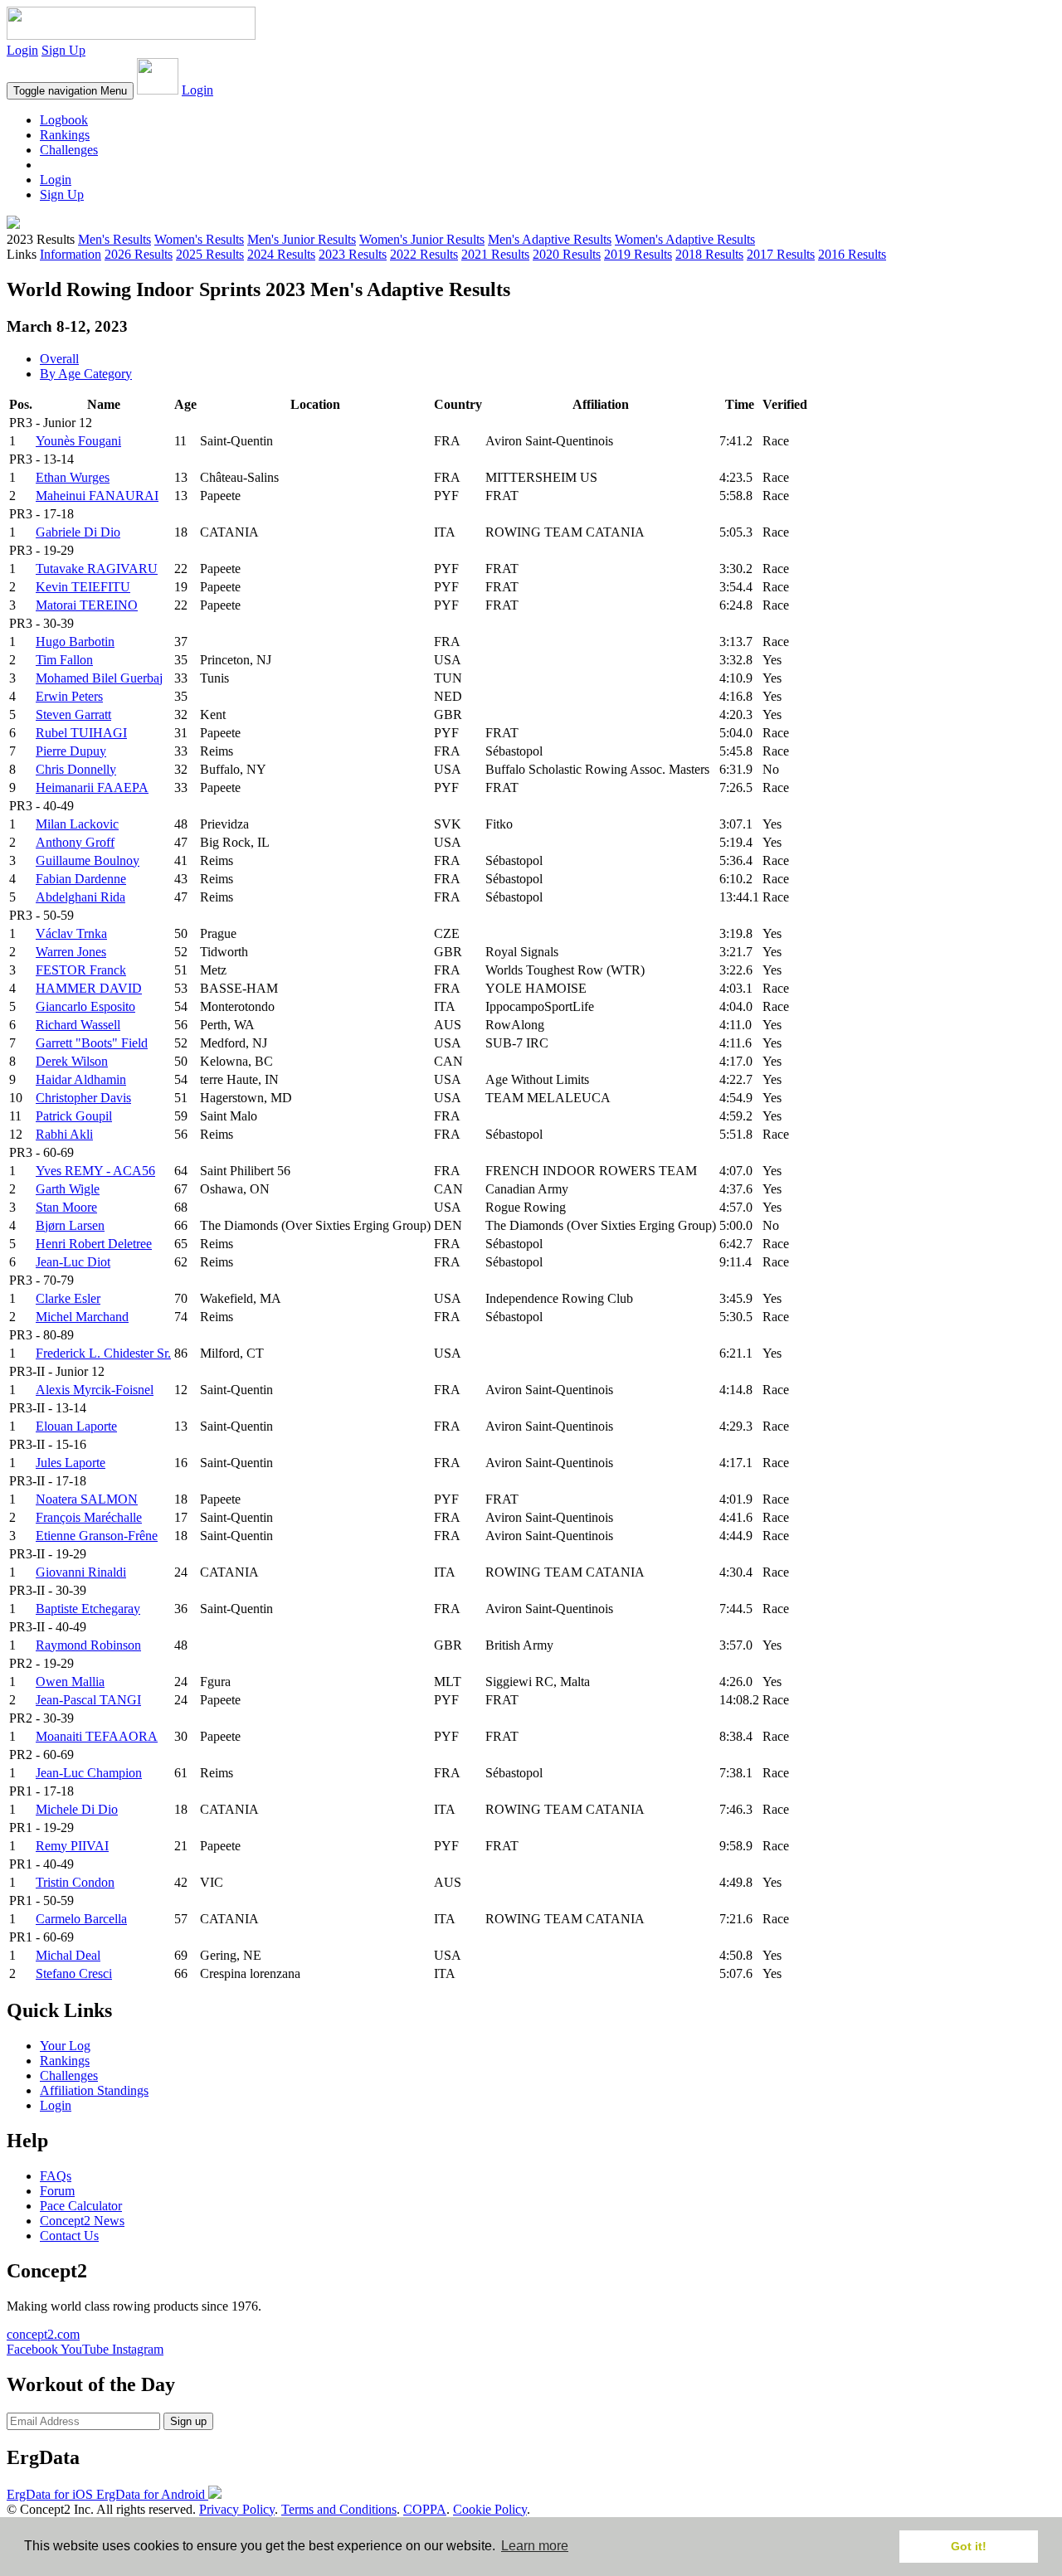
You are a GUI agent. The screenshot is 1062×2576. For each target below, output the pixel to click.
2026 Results (139, 254)
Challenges (69, 150)
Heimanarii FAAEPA (92, 787)
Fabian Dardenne (81, 879)
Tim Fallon (64, 660)
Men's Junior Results (302, 239)
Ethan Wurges (73, 477)
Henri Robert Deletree (94, 1244)
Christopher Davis (83, 1098)
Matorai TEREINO (87, 605)
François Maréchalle (89, 1517)
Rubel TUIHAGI (81, 733)
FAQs (56, 2176)
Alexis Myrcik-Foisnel (95, 1390)
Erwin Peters (69, 696)
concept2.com (43, 2334)
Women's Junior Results (422, 239)
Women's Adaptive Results (685, 239)
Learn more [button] (535, 2546)
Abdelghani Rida (80, 897)
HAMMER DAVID (89, 988)
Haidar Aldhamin (81, 1079)
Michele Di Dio (77, 1809)
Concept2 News (82, 2221)
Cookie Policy (490, 2509)
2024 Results (281, 254)
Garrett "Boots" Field (92, 1043)
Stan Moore (66, 1207)
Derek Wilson (72, 1061)
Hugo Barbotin (75, 642)
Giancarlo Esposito (85, 1006)
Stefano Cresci (74, 1973)
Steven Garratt (73, 714)
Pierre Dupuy (71, 751)
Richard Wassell (78, 1025)
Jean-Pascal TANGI (88, 1700)
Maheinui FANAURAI (97, 496)
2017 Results (781, 254)
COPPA (425, 2509)
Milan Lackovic (77, 824)
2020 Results (567, 254)
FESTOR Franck (81, 970)
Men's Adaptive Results (550, 239)
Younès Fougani (78, 441)
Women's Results (199, 239)
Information (71, 254)
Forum (57, 2191)
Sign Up (63, 50)
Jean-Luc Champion (89, 1773)
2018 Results (709, 254)
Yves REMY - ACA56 (95, 1171)
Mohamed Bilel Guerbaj (99, 678)
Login (22, 50)
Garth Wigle (68, 1189)
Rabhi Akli (64, 1134)
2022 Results (424, 254)
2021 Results (495, 254)
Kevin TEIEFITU (83, 587)
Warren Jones (71, 952)
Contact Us (69, 2236)
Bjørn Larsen (70, 1225)
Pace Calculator (81, 2206)
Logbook (64, 120)
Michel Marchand (82, 1317)
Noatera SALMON (87, 1499)
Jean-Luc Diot (73, 1262)
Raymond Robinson (88, 1645)
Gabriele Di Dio (78, 532)
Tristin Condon (75, 1882)
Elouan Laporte (76, 1426)
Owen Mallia (70, 1682)
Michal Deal (68, 1955)
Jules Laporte (71, 1463)
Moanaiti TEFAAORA (97, 1736)
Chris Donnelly (76, 769)
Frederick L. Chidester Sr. (103, 1353)
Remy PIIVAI (72, 1846)
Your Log (65, 2046)
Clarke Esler (68, 1298)
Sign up (188, 2421)
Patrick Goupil (74, 1116)
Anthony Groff (75, 842)
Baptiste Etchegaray (88, 1609)
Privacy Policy (237, 2509)
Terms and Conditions (339, 2509)
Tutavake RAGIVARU (97, 569)
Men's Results (114, 239)
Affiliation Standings (94, 2090)
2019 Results (638, 254)
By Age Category (86, 374)
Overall (59, 359)
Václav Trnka (71, 933)
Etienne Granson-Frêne (97, 1536)
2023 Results (353, 254)
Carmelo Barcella (81, 1919)
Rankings (65, 135)
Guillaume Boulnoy (88, 860)
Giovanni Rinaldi (81, 1572)
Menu (70, 91)
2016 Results (852, 254)
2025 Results (210, 254)
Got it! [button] (969, 2546)
